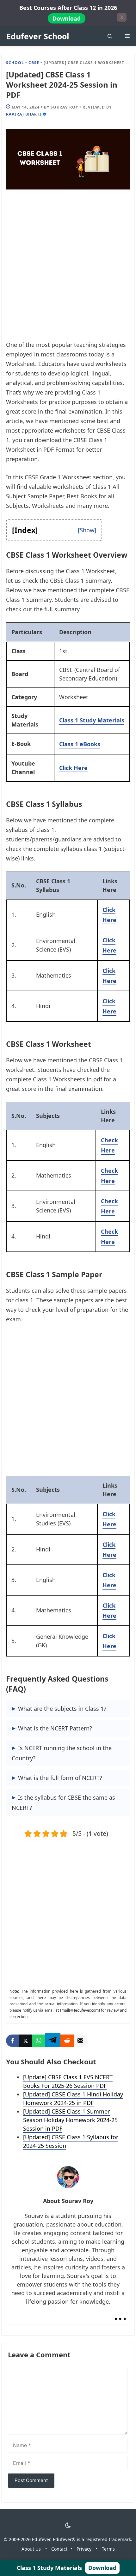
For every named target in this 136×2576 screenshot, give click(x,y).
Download (67, 18)
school (15, 63)
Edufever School (38, 36)
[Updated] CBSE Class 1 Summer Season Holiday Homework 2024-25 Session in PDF (70, 2120)
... (120, 2313)
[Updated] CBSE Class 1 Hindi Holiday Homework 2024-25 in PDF (73, 2098)
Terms (108, 2549)
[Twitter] (26, 2041)
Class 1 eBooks (80, 744)
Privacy (84, 2549)
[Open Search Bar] (110, 36)
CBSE (34, 63)
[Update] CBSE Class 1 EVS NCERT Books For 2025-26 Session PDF (68, 2081)
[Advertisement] (68, 269)
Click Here (73, 768)
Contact (59, 2549)
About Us (31, 2549)
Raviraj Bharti (24, 114)
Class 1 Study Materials (92, 720)
